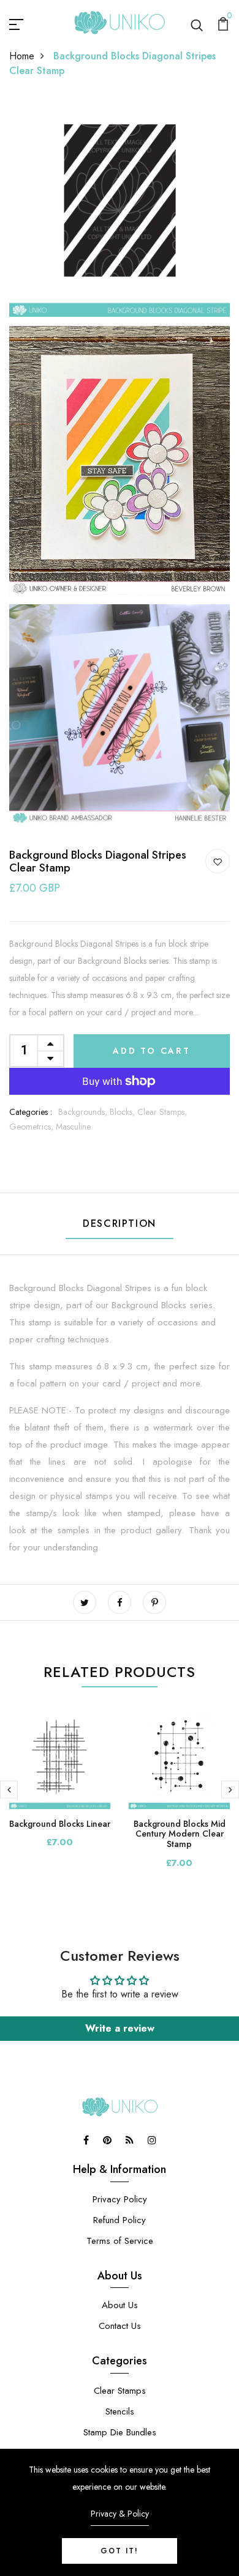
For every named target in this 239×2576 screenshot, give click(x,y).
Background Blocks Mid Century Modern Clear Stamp (180, 1834)
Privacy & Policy (120, 2514)
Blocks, (123, 1112)
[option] (60, 1788)
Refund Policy (120, 2220)
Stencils (120, 2411)
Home (22, 56)
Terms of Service (120, 2241)
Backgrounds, (84, 1112)
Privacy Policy (120, 2199)
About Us (120, 2305)
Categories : (31, 1112)
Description (120, 1223)
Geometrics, (32, 1127)
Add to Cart (152, 1051)
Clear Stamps (120, 2391)
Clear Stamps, (162, 1112)
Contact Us (120, 2326)
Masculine (73, 1127)
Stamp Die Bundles (120, 2432)
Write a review (120, 2028)
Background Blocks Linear (60, 1824)
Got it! (120, 2551)
